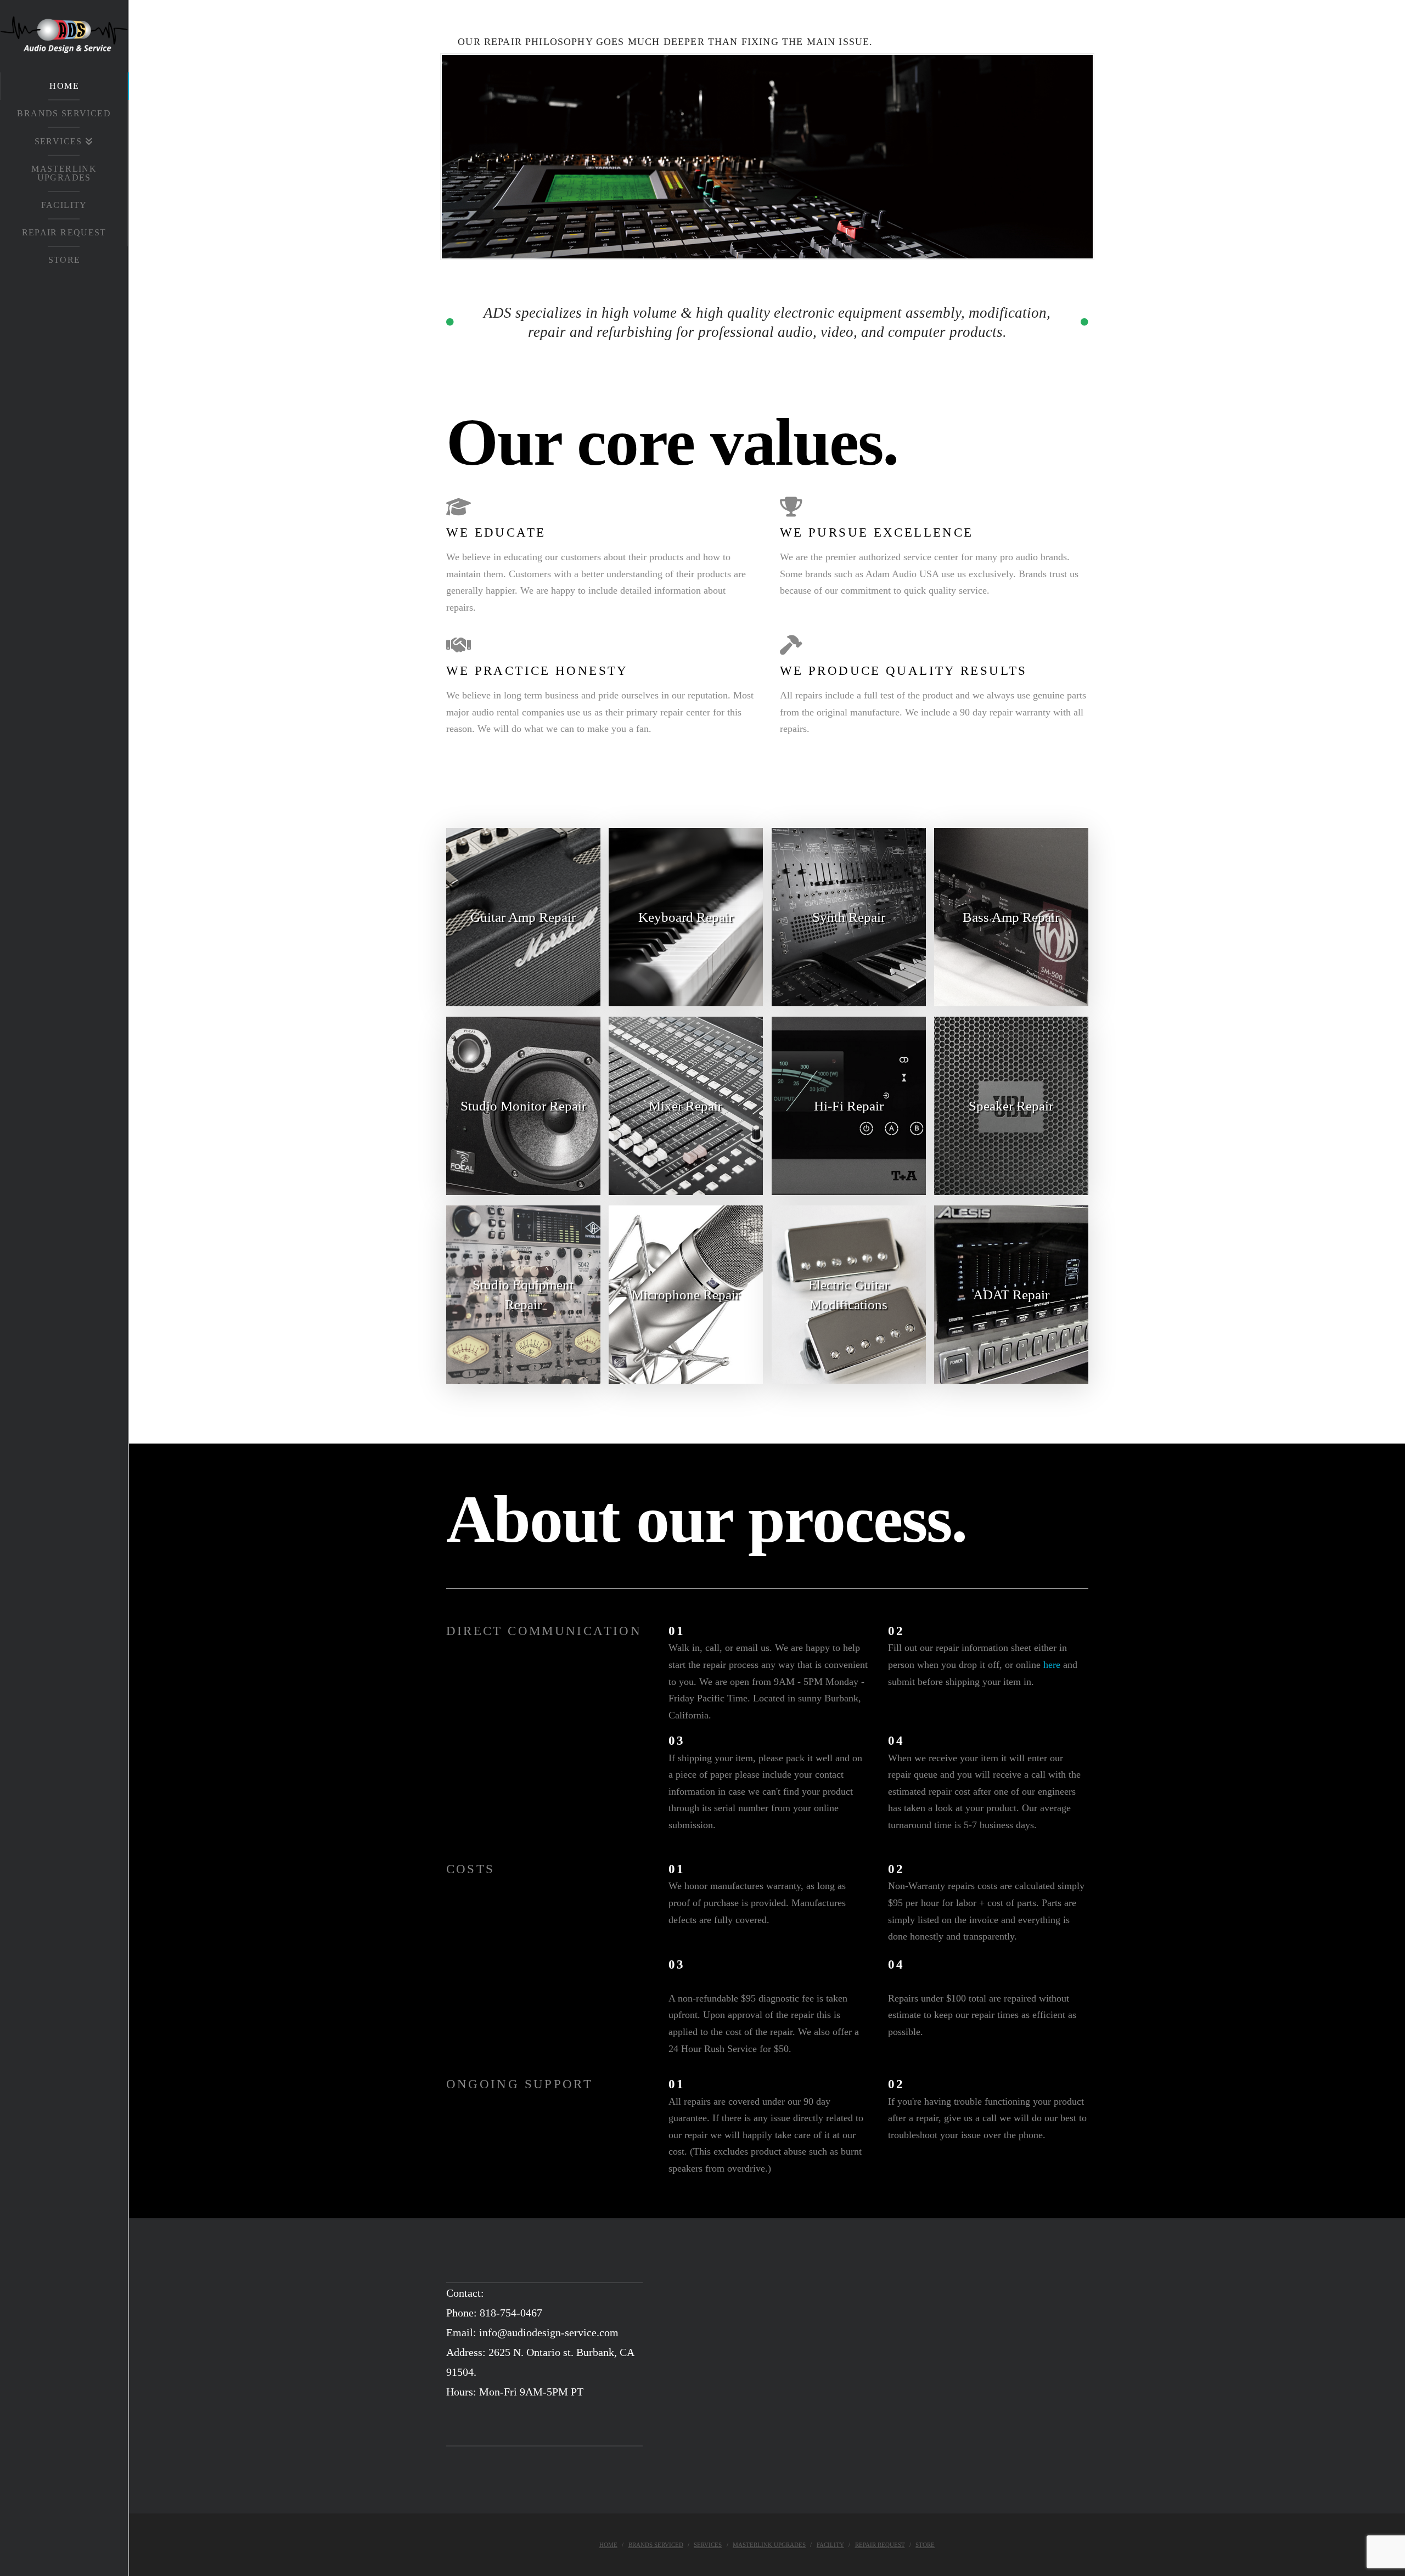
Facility (830, 2545)
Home (608, 2545)
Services (708, 2545)
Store (925, 2545)
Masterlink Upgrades (769, 2545)
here (1052, 1665)
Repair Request (880, 2545)
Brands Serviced (656, 2545)
